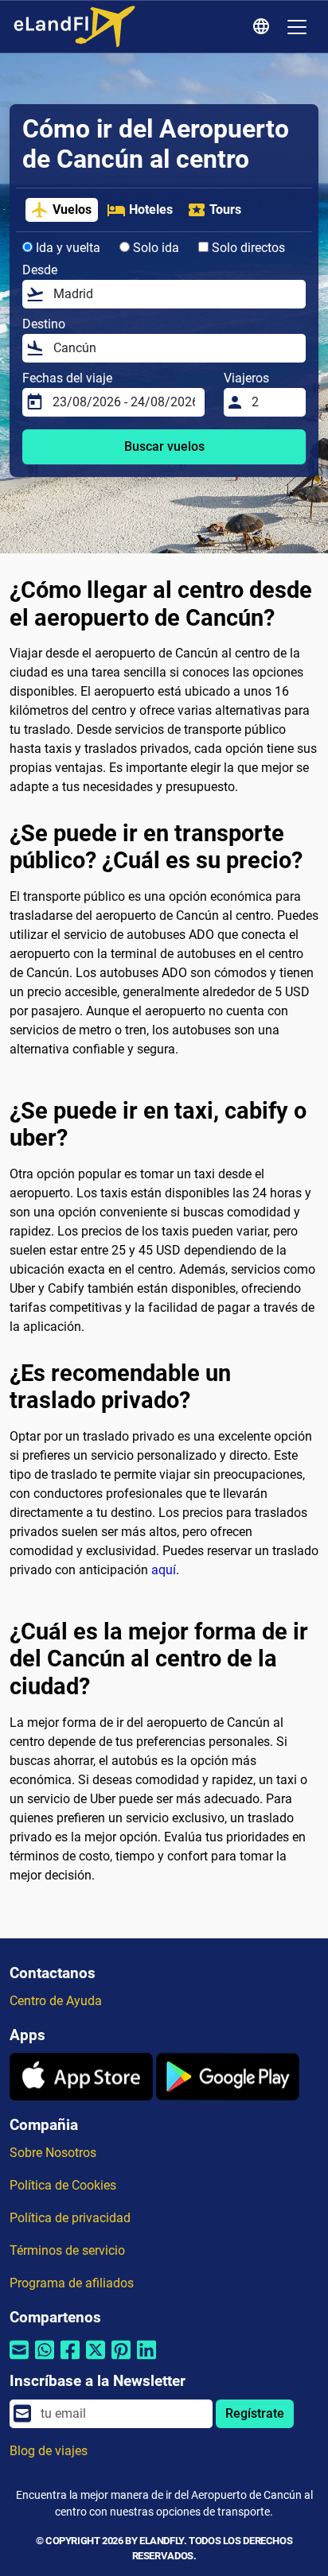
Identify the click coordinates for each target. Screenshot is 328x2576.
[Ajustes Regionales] (264, 27)
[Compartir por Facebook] (70, 2360)
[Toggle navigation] (297, 27)
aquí (164, 1570)
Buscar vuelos (164, 446)
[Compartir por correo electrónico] (19, 2360)
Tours (225, 209)
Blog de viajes (49, 2451)
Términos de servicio (67, 2250)
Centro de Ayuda (56, 2001)
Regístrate (255, 2413)
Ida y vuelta (66, 248)
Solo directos (247, 248)
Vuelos (72, 209)
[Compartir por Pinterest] (121, 2360)
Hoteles (151, 209)
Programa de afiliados (72, 2283)
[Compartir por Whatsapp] (45, 2360)
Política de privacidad (70, 2218)
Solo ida (154, 248)
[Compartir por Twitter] (96, 2360)
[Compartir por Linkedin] (146, 2360)
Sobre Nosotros (53, 2153)
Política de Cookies (63, 2185)
